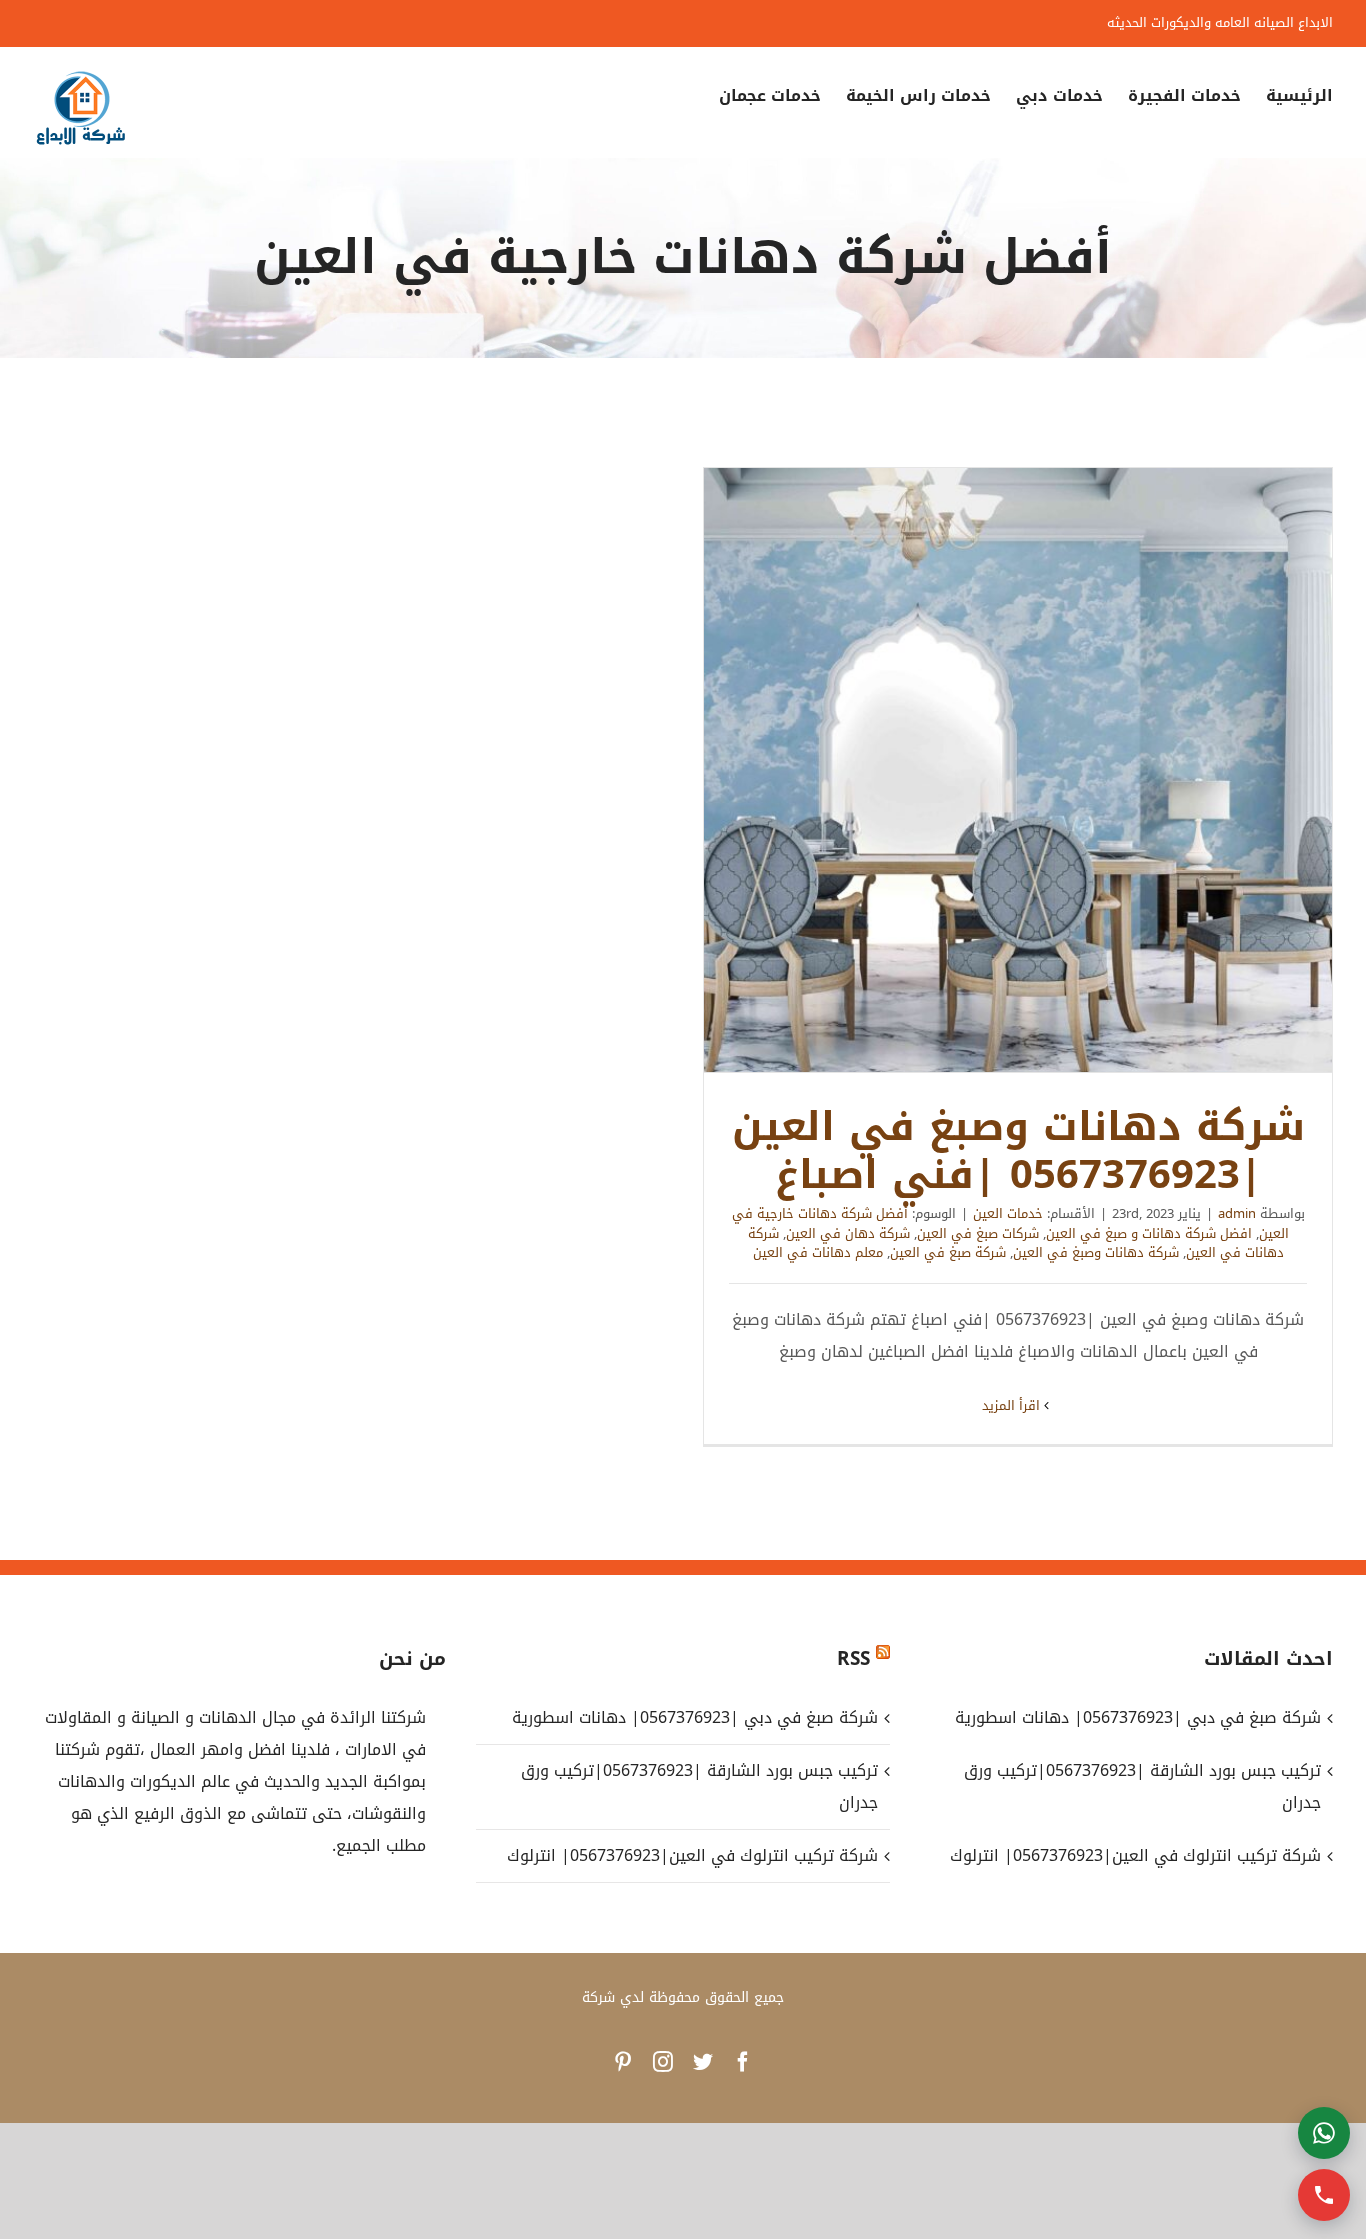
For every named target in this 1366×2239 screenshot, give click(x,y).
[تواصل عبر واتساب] (1324, 2133)
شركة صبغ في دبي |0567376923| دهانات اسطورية (694, 1717)
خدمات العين (1008, 1213)
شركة (598, 1997)
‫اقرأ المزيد (1013, 1405)
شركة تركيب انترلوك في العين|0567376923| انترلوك (692, 1855)
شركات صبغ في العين (978, 1233)
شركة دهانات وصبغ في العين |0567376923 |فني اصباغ (1018, 770)
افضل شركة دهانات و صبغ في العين (1149, 1233)
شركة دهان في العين (848, 1233)
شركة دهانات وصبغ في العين (1096, 1252)
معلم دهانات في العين (818, 1252)
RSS (853, 1659)
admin (1237, 1213)
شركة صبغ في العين (948, 1252)
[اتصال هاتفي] (1324, 2195)
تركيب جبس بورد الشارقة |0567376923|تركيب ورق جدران (699, 1786)
